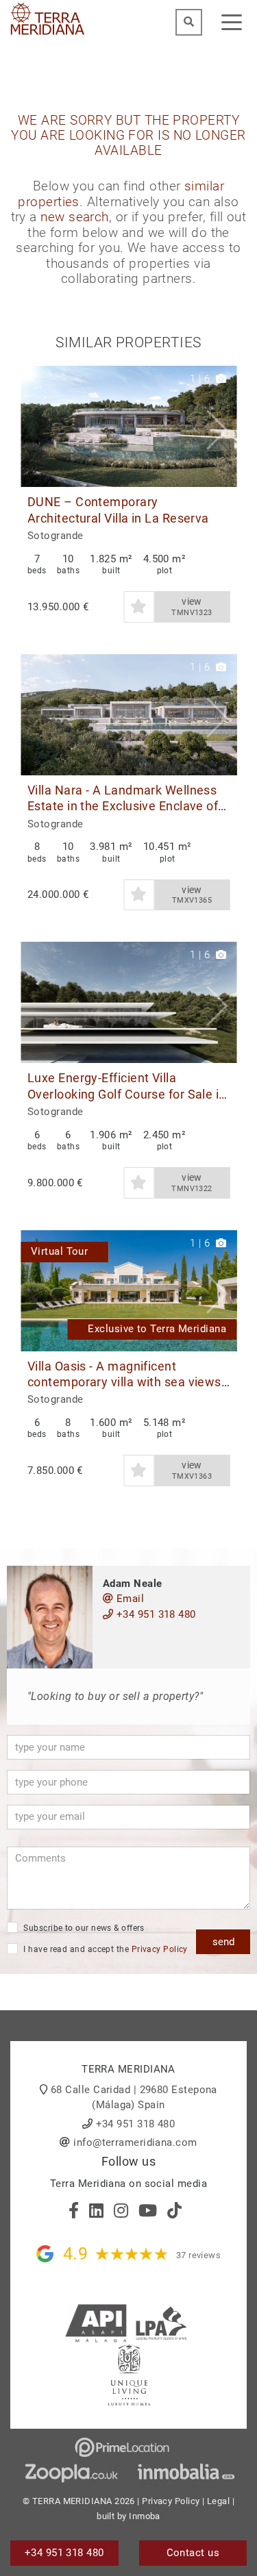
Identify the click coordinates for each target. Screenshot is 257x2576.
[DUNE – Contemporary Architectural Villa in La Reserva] (128, 426)
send (223, 1942)
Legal (218, 2501)
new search (75, 217)
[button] (221, 426)
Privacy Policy (160, 1949)
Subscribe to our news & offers (83, 1928)
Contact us (193, 2553)
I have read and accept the (105, 1949)
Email (128, 1599)
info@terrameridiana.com (135, 2142)
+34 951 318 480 (154, 1614)
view (192, 607)
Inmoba (145, 2516)
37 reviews (199, 2255)
